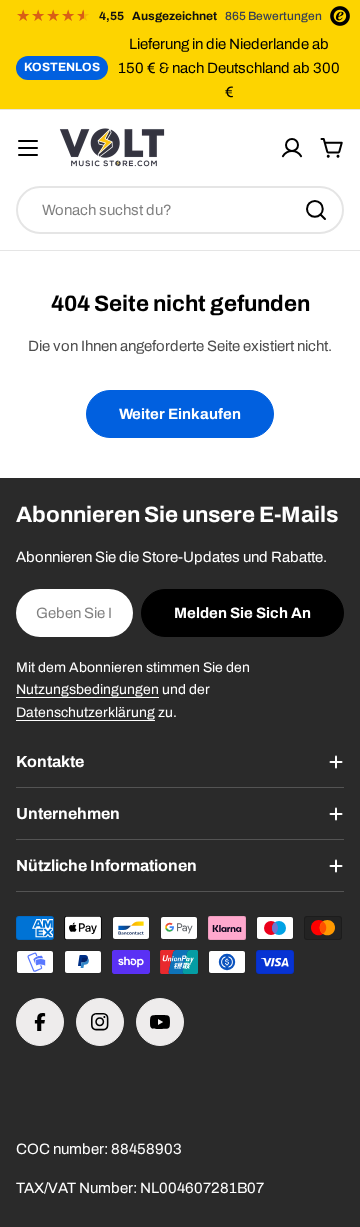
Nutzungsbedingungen (87, 689)
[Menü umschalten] (28, 148)
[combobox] (180, 210)
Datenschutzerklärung (85, 712)
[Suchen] (316, 210)
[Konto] (292, 148)
